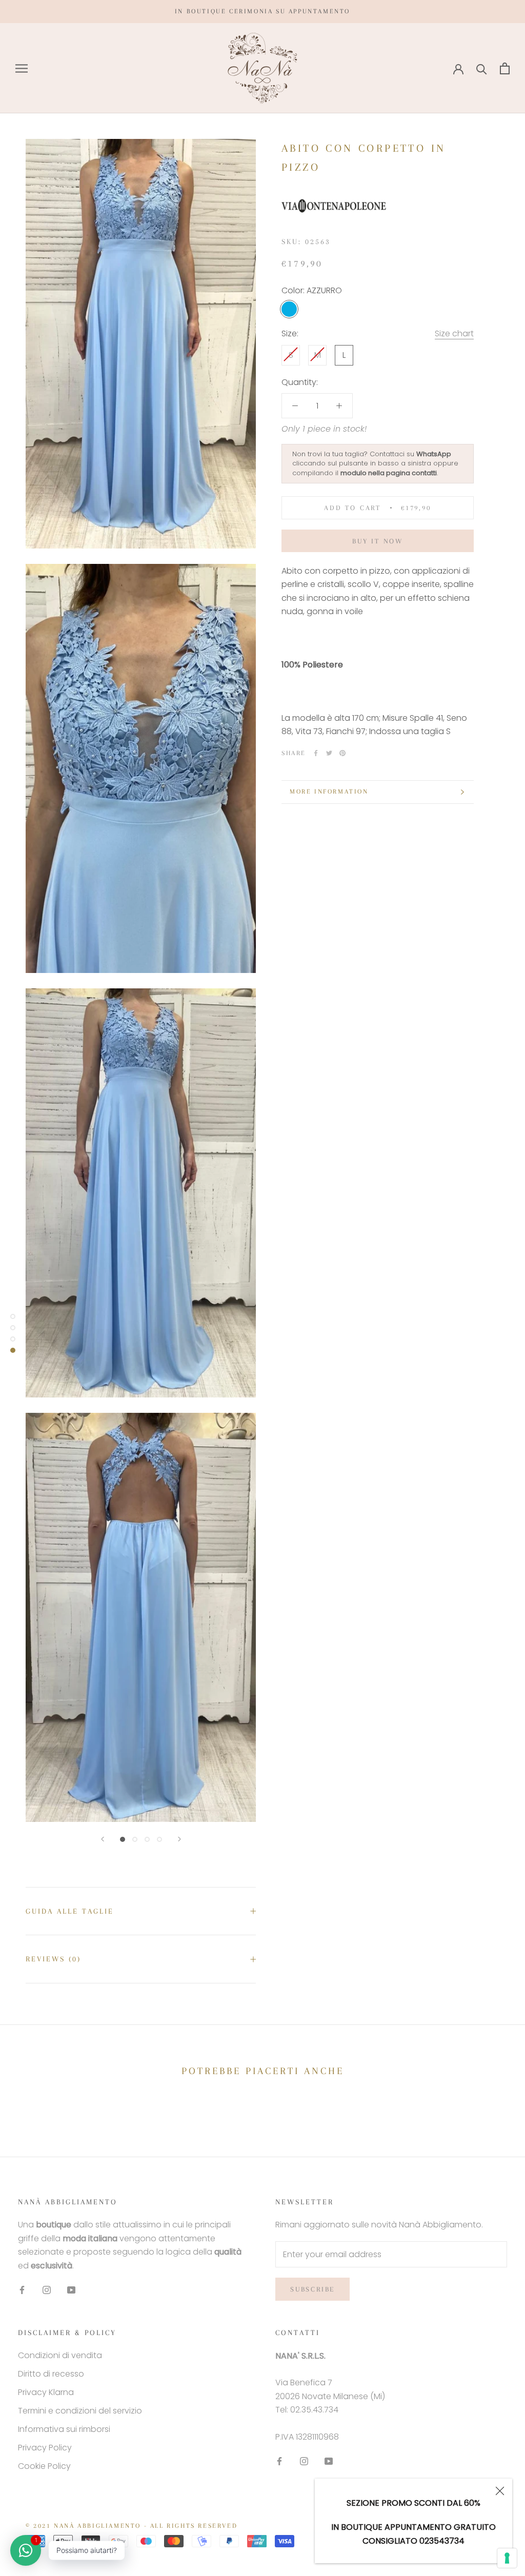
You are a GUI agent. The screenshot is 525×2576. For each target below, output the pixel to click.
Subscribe (312, 2289)
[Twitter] (329, 753)
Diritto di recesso (51, 2374)
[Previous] (103, 1839)
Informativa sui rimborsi (64, 2429)
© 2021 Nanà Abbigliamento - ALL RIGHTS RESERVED (132, 2526)
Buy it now (378, 541)
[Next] (179, 1839)
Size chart (454, 333)
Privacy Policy (45, 2448)
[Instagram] (47, 2289)
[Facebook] (316, 753)
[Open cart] (505, 68)
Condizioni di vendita (60, 2355)
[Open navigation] (22, 68)
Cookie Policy (44, 2466)
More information (329, 792)
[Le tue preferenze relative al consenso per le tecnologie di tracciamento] (507, 2558)
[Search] (482, 68)
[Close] (500, 2491)
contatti (424, 473)
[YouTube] (71, 2289)
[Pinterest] (342, 753)
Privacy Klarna (46, 2392)
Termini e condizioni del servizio (80, 2411)
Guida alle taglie (70, 1911)
